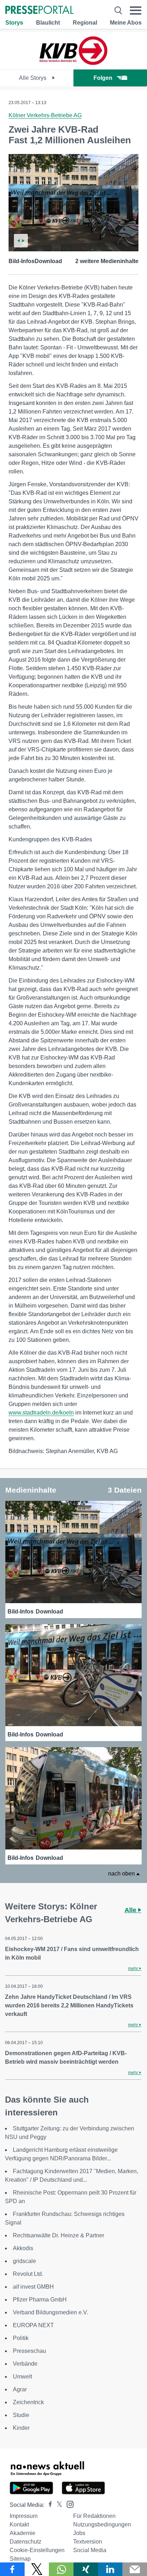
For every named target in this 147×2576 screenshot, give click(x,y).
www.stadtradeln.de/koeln (41, 1413)
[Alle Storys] (73, 63)
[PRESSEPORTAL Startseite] (39, 11)
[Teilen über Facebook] (12, 2569)
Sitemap (20, 2559)
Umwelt (22, 2377)
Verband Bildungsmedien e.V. (50, 2312)
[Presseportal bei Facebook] (48, 2505)
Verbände (25, 2364)
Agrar (20, 2389)
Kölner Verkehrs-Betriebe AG (45, 115)
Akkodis (23, 2248)
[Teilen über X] (37, 2569)
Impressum (24, 2516)
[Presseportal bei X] (57, 2505)
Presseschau (29, 2351)
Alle (131, 1910)
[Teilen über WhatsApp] (61, 2569)
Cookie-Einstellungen (37, 2550)
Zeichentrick (28, 2402)
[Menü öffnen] (136, 11)
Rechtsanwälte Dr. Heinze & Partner (59, 2235)
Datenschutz (26, 2542)
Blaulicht (48, 23)
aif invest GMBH (33, 2287)
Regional (85, 23)
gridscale (24, 2261)
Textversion (88, 2542)
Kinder (21, 2428)
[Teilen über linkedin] (110, 2569)
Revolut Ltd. (28, 2274)
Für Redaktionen (94, 2516)
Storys (14, 23)
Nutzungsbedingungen (102, 2524)
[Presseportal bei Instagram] (68, 2504)
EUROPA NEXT (33, 2325)
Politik (21, 2338)
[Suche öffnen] (118, 11)
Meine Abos (126, 23)
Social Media (90, 2550)
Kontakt (19, 2524)
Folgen (103, 78)
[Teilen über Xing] (86, 2569)
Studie (21, 2415)
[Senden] (135, 2569)
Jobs (79, 2533)
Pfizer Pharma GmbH (40, 2300)
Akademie (22, 2533)
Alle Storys (33, 78)
